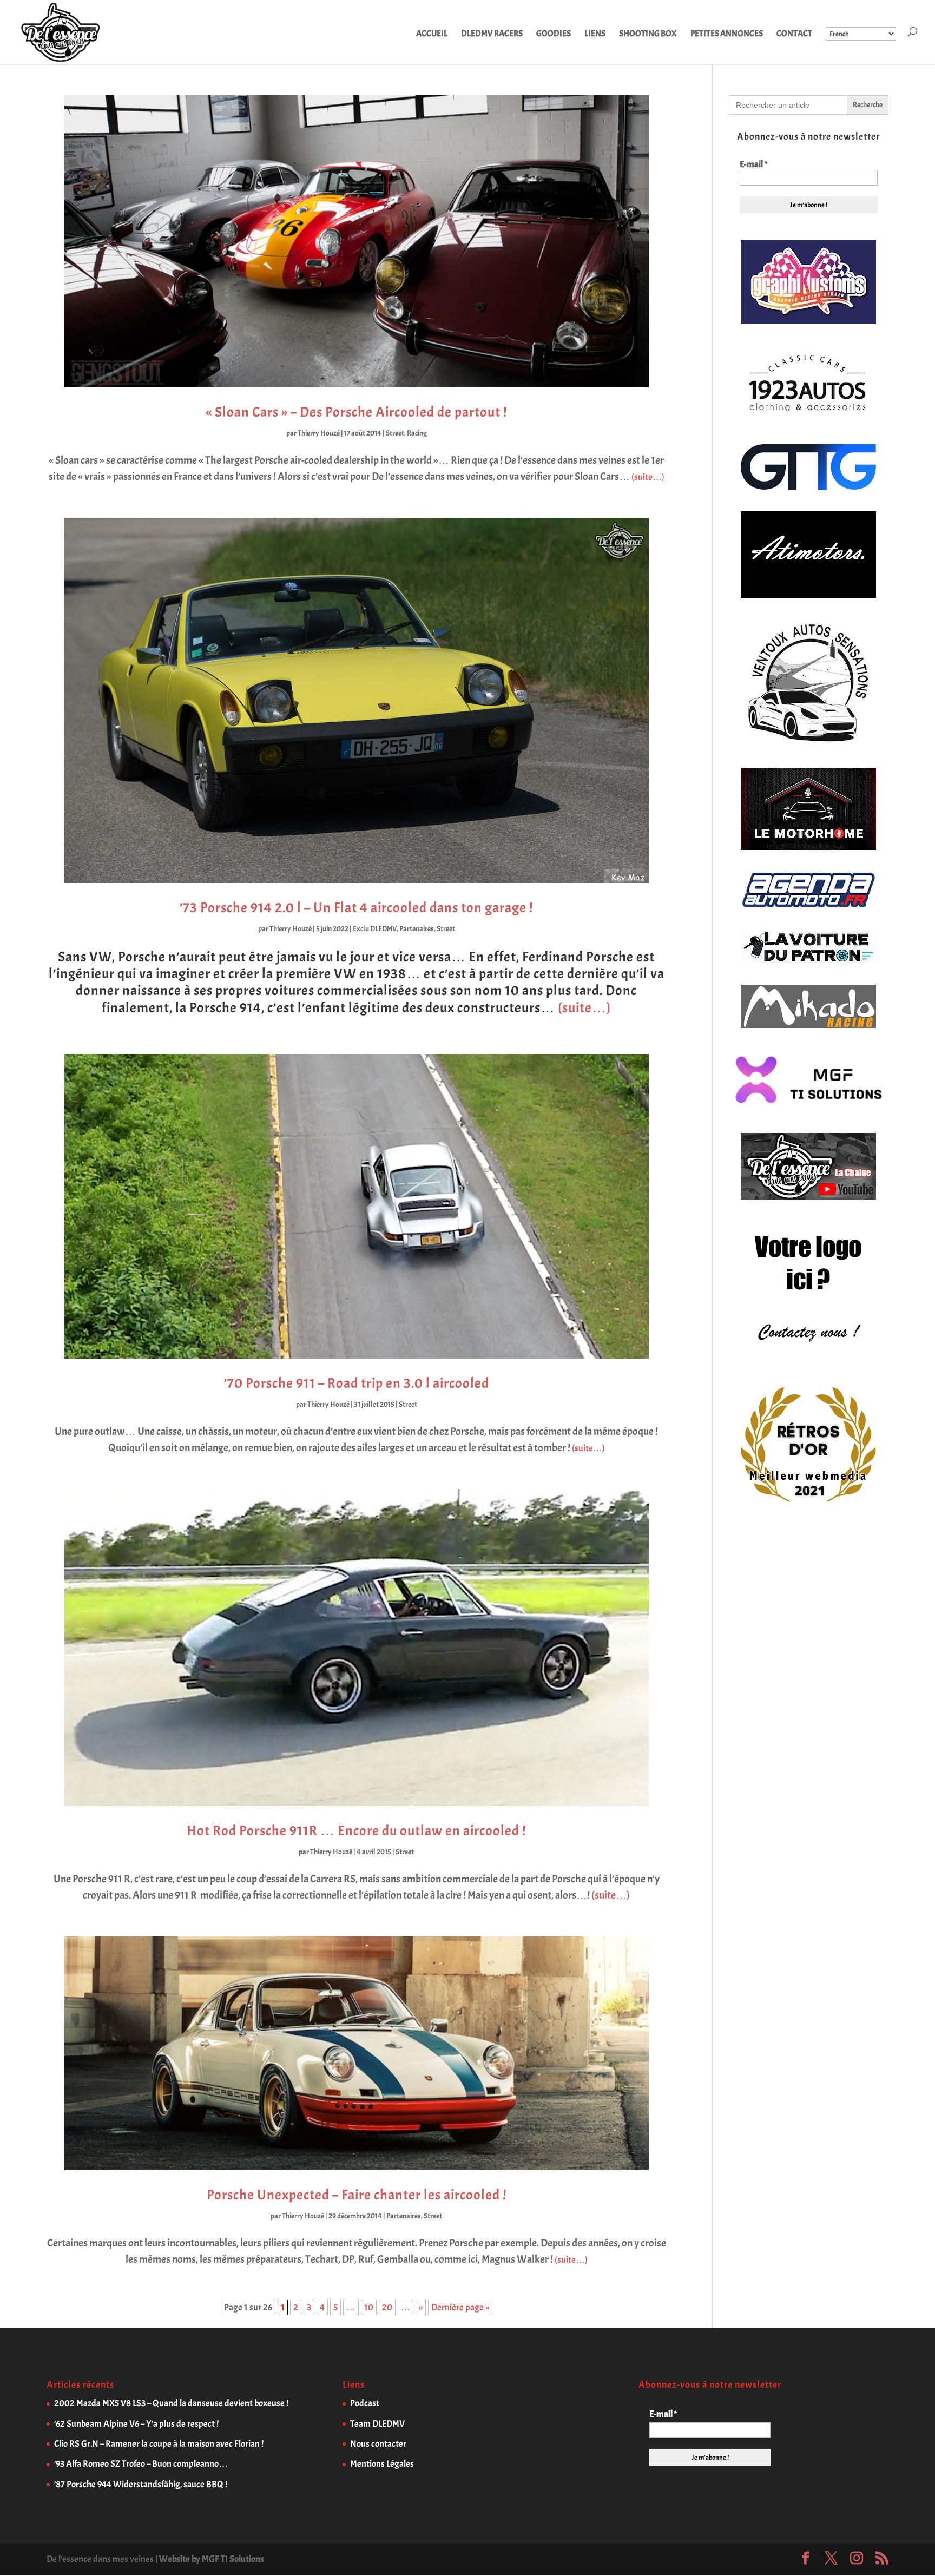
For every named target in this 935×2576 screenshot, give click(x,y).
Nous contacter (378, 2444)
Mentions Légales (382, 2464)
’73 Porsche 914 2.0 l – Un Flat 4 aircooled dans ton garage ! (356, 908)
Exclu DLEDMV (375, 929)
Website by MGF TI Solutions (212, 2559)
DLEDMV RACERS (492, 34)
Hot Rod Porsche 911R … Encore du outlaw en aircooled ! (356, 1831)
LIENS (595, 34)
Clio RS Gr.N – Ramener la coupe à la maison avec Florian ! (159, 2444)
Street (395, 433)
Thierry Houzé (319, 433)
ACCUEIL (432, 34)
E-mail (753, 164)
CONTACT (794, 34)
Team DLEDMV (377, 2424)
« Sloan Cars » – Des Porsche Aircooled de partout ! (356, 412)
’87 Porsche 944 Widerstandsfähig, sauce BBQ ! (141, 2484)
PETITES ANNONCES (727, 34)
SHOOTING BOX (648, 34)
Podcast (365, 2403)
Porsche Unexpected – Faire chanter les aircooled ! (357, 2195)
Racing (417, 433)
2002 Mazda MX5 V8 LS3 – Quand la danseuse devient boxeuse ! (171, 2403)
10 (369, 2307)
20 (387, 2307)
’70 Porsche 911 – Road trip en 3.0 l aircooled (357, 1383)
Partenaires (417, 929)
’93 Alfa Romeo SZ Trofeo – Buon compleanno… (141, 2464)
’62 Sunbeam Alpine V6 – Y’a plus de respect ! (136, 2424)
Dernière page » (460, 2307)
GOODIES (554, 34)
